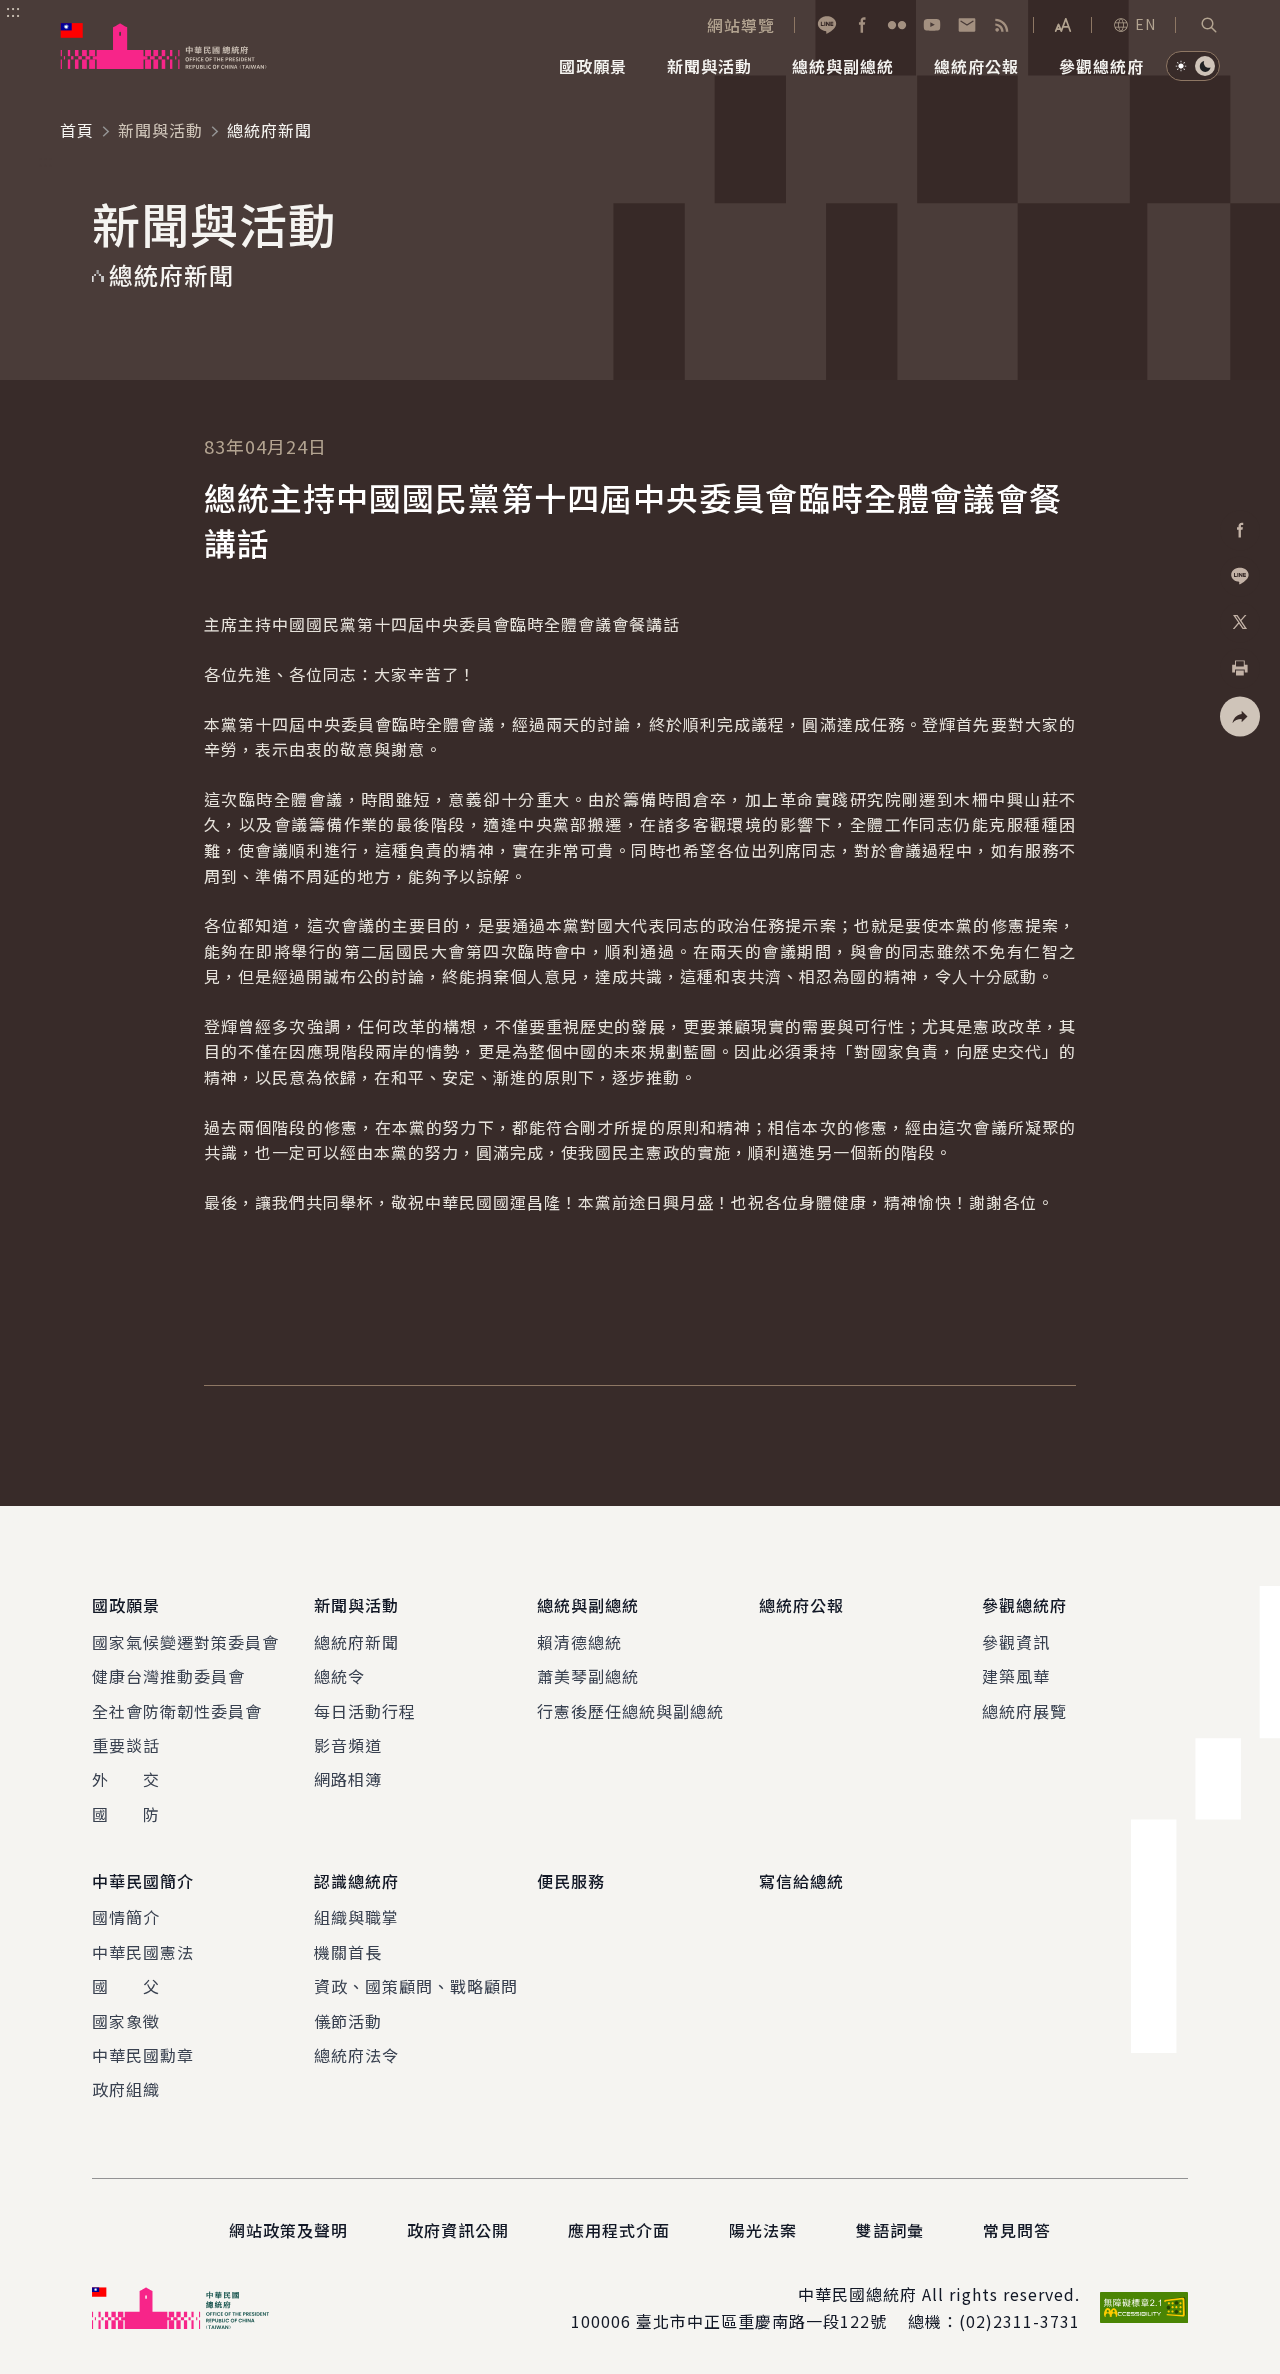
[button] (1209, 25)
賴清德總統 (579, 1642)
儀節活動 (348, 2021)
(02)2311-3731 (1019, 2321)
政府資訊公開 (458, 2230)
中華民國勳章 (143, 2055)
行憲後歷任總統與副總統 (630, 1711)
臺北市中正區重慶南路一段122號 (761, 2321)
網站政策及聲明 (288, 2230)
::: (13, 11)
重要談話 (126, 1745)
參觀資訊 (1016, 1642)
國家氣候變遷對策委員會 (185, 1642)
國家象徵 (126, 2021)
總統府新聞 (356, 1642)
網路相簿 (348, 1779)
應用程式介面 (619, 2230)
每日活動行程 (365, 1711)
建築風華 (1016, 1676)
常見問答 (1017, 2230)
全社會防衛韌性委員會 (177, 1711)
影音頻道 (348, 1745)
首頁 (77, 130)
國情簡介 (126, 1917)
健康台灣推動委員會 (168, 1676)
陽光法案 (763, 2230)
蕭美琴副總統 (588, 1676)
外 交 (126, 1779)
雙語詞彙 (890, 2230)
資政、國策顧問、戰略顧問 (416, 1986)
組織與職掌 (356, 1917)
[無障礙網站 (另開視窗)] (1144, 2307)
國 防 (126, 1814)
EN (1145, 24)
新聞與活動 (160, 130)
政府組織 (126, 2089)
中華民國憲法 (143, 1952)
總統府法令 (356, 2055)
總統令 (339, 1676)
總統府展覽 (1024, 1711)
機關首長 (348, 1952)
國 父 (126, 1986)
